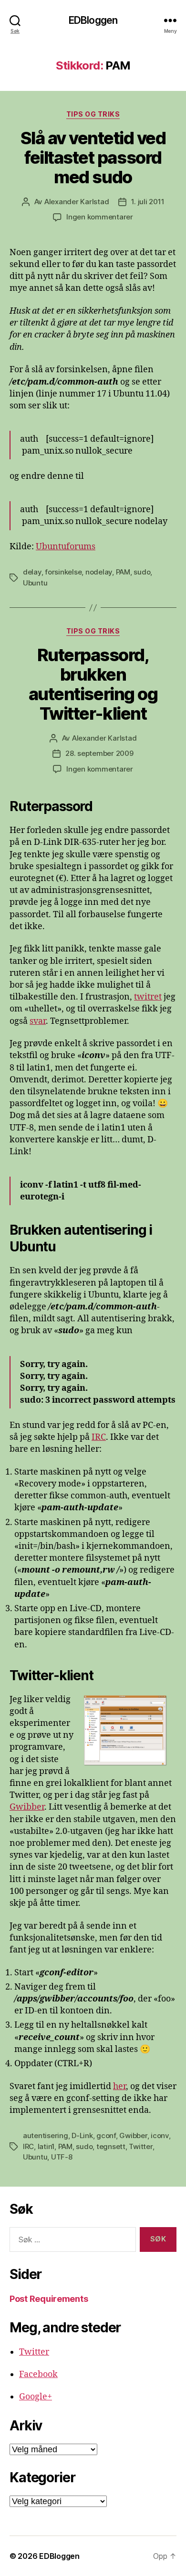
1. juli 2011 (148, 202)
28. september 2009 (99, 753)
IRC (99, 1437)
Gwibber (27, 1807)
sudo (142, 572)
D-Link (82, 2135)
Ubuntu (35, 583)
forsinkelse (63, 572)
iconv (160, 2135)
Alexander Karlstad (77, 202)
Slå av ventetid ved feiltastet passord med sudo (93, 158)
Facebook (38, 2374)
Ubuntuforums (66, 547)
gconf (106, 2135)
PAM (123, 572)
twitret (148, 997)
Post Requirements (49, 2299)
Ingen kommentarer (100, 217)
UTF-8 (62, 2157)
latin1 (46, 2146)
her (119, 2086)
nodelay (99, 572)
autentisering (46, 2135)
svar (38, 1021)
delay (32, 572)
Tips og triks (93, 114)
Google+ (36, 2397)
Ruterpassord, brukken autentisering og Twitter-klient (93, 684)
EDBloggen (93, 20)
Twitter (140, 2146)
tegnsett (111, 2146)
